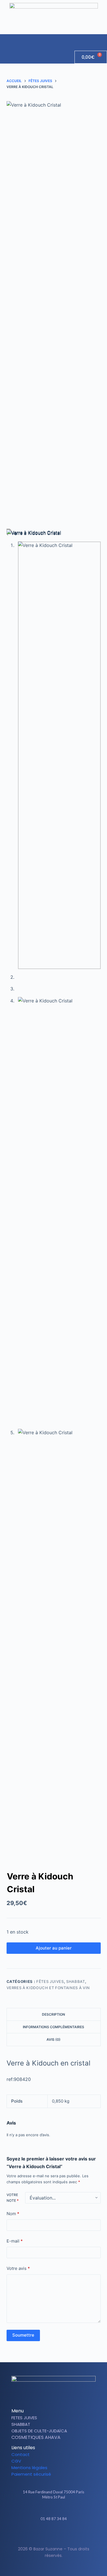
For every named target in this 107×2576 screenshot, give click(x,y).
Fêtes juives (50, 1981)
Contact (21, 2454)
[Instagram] (58, 2535)
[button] (102, 40)
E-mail (15, 2241)
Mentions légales (29, 2468)
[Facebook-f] (49, 2535)
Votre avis (18, 2268)
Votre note (13, 2198)
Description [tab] (53, 2014)
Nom (13, 2214)
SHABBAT (76, 1981)
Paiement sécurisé (31, 2474)
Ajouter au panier (54, 1948)
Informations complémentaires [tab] (53, 2027)
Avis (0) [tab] (53, 2039)
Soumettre (23, 2335)
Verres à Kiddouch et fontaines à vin (48, 1988)
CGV (16, 2461)
